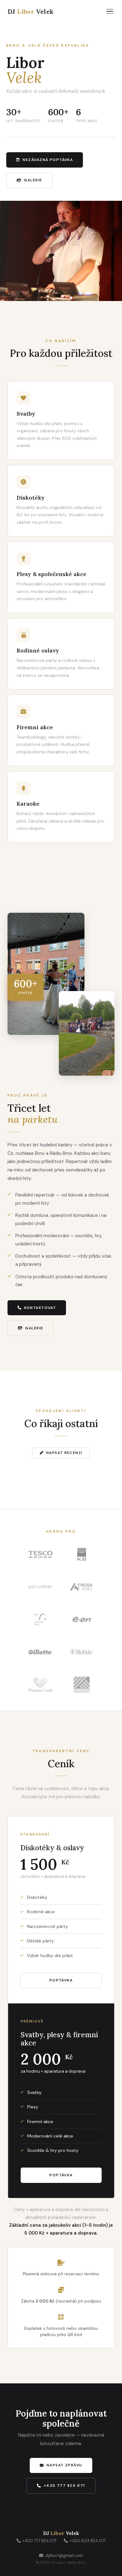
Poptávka (61, 1980)
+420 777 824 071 (64, 2485)
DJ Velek (31, 11)
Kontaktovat (40, 1308)
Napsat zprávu (64, 2465)
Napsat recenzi (64, 1453)
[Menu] (110, 11)
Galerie (33, 180)
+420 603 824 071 (88, 2541)
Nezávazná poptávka (48, 160)
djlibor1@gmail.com (64, 2555)
